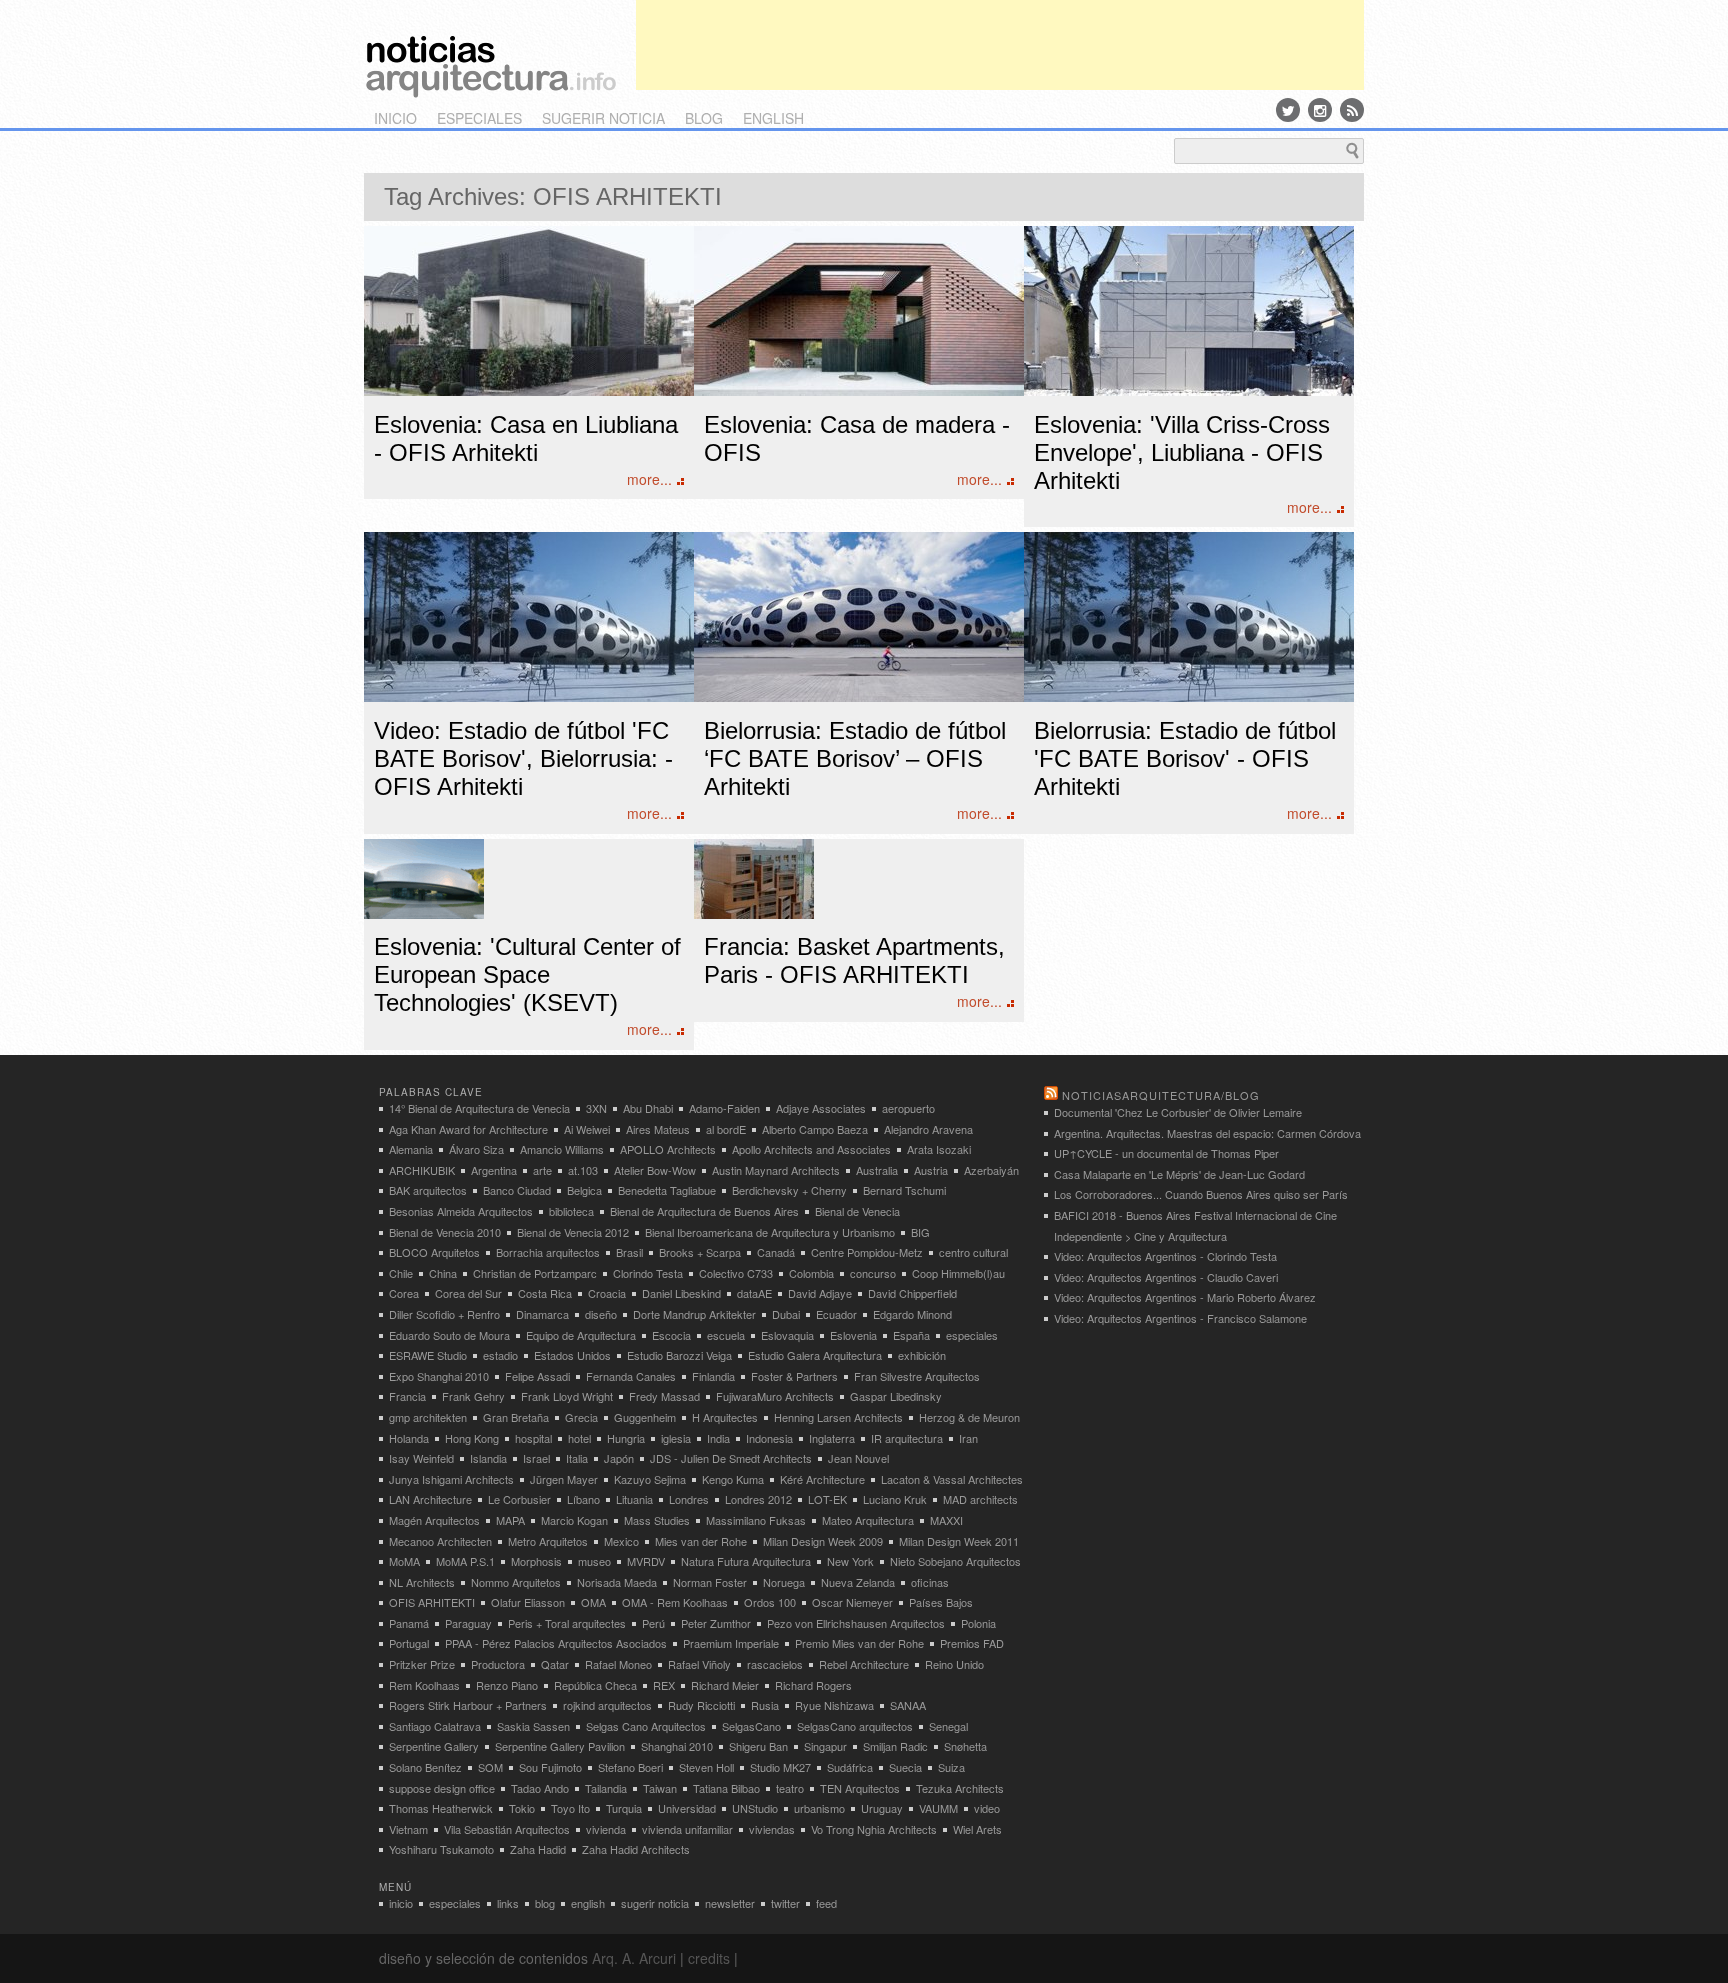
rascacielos (775, 1664)
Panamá (409, 1623)
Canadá (776, 1252)
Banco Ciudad (517, 1190)
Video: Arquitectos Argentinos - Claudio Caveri (1166, 1277)
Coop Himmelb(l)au (958, 1273)
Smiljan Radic (895, 1746)
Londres (689, 1499)
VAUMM (938, 1808)
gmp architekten (428, 1417)
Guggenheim (645, 1417)
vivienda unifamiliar (687, 1829)
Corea (404, 1293)
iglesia (676, 1438)
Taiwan (660, 1788)
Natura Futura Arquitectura (746, 1561)
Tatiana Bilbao (726, 1788)
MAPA (510, 1520)
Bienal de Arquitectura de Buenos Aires (704, 1211)
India (718, 1438)
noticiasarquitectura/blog (1161, 1095)
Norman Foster (710, 1582)
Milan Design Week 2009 (823, 1541)
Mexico (621, 1541)
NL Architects (422, 1582)
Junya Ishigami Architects (451, 1479)
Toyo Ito (570, 1808)
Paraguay (468, 1623)
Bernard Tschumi (904, 1190)
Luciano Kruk (895, 1499)
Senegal (948, 1726)
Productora (498, 1664)
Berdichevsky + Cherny (789, 1190)
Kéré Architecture (822, 1479)
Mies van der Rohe (701, 1541)
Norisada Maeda (617, 1582)
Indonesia (769, 1438)
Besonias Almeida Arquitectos (461, 1211)
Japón (619, 1458)
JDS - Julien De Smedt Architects (731, 1458)
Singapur (825, 1746)
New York (850, 1561)
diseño (601, 1314)
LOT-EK (827, 1499)
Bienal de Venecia (857, 1211)
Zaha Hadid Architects (636, 1849)
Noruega (784, 1582)
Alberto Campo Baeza (815, 1129)
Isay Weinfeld (421, 1458)
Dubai (786, 1314)
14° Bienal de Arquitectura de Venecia (479, 1108)
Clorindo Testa (648, 1273)
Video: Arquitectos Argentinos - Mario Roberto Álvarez (1185, 1297)
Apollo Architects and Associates (811, 1149)
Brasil (629, 1252)
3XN (596, 1108)
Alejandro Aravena (928, 1129)
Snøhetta (965, 1746)
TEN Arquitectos (860, 1788)
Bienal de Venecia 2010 (445, 1232)
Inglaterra (832, 1438)
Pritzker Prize (422, 1664)
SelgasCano (751, 1726)
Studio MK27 (780, 1767)
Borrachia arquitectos (548, 1252)
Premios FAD (972, 1643)
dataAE (754, 1293)
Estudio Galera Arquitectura (815, 1355)
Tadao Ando (540, 1788)
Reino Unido (954, 1664)
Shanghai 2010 (677, 1746)
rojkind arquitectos (607, 1705)
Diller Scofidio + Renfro (444, 1314)
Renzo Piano (507, 1685)
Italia (577, 1458)
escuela (726, 1335)
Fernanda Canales (631, 1376)
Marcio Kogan (574, 1520)
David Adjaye (820, 1293)
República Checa (595, 1685)
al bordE (726, 1129)
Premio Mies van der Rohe (859, 1643)
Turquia (624, 1808)
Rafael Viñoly (699, 1664)
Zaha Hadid (538, 1849)
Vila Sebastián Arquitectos (507, 1829)
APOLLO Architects (668, 1149)
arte (542, 1170)
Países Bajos (941, 1602)
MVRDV (646, 1561)
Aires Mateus (658, 1129)
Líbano (583, 1499)
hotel (579, 1438)
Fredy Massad (664, 1396)
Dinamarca (542, 1314)
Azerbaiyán (991, 1170)
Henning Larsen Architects (838, 1417)
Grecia (581, 1417)
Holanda (409, 1438)
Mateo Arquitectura (868, 1520)
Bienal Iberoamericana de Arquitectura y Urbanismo (770, 1232)
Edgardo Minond (912, 1314)
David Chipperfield (912, 1293)
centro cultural (973, 1252)
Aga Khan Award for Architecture (468, 1129)
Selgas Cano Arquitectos (646, 1726)
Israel (536, 1458)
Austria (931, 1170)
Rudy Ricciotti (701, 1705)
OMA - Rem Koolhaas (675, 1602)
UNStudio (755, 1808)
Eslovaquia (787, 1335)
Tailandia (606, 1788)
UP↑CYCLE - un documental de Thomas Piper (1166, 1153)
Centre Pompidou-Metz (867, 1252)
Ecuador (836, 1314)
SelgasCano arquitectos (855, 1726)
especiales (479, 118)
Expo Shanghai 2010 (439, 1376)
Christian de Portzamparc (535, 1273)
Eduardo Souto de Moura (449, 1335)
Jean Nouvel (858, 1458)
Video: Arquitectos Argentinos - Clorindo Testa (1165, 1256)
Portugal (409, 1643)
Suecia (905, 1767)
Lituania (634, 1499)
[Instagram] (1320, 110)
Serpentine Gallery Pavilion (560, 1746)
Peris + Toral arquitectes (567, 1623)
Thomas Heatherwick (441, 1808)
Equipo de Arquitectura (581, 1335)
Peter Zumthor (716, 1623)
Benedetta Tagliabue (667, 1190)
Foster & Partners (794, 1376)
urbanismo (819, 1808)
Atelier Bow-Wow (655, 1170)
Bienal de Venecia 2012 (573, 1232)
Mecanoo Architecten (440, 1541)
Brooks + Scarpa (700, 1252)
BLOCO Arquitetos (434, 1252)
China (443, 1273)
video (987, 1808)
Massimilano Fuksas (756, 1520)
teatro (790, 1788)
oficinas (930, 1582)
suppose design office (442, 1788)
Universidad (687, 1808)
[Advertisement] (1000, 45)
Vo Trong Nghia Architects (874, 1829)
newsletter (730, 1903)
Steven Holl (706, 1767)
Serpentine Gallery (434, 1746)
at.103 (583, 1170)
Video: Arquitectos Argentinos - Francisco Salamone (1180, 1318)
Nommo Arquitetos (516, 1582)
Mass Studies (657, 1520)
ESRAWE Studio (428, 1355)
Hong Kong (472, 1438)
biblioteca (571, 1211)
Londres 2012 (758, 1499)
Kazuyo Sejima (650, 1479)
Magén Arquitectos (434, 1520)
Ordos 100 (770, 1602)
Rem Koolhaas (424, 1685)
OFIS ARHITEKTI (432, 1602)
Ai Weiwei (587, 1129)
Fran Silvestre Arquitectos (917, 1376)
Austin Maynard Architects (776, 1170)
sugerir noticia (603, 118)
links (508, 1903)
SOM (490, 1767)
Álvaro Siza (476, 1149)
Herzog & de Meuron (969, 1417)
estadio (500, 1355)
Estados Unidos (572, 1355)
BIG (920, 1232)
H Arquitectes (725, 1417)
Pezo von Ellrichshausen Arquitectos (856, 1623)
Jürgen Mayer (564, 1479)
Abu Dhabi (648, 1108)
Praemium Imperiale (731, 1643)
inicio (395, 118)
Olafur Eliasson (528, 1602)
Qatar (555, 1664)
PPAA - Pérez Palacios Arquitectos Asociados (556, 1643)
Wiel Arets (977, 1829)
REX (664, 1685)
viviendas (772, 1829)
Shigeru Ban (758, 1746)
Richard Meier (725, 1685)
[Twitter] (1288, 110)
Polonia (978, 1623)
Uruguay (882, 1808)
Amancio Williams (562, 1149)
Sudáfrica (850, 1767)
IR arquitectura (907, 1438)
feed (826, 1903)
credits (709, 1958)
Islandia (488, 1458)
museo (594, 1561)
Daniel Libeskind (681, 1293)
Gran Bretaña (516, 1417)
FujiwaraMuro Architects (775, 1396)
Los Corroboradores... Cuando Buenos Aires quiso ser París (1201, 1194)
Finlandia (713, 1376)
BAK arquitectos (428, 1190)
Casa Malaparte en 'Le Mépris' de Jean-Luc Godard (1179, 1174)
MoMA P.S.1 (465, 1561)
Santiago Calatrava (435, 1726)
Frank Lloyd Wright (567, 1396)
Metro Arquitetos (548, 1541)
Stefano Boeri (630, 1767)
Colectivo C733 (736, 1273)
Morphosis (536, 1561)
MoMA (404, 1561)
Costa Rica (545, 1293)
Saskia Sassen (533, 1726)
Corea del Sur (468, 1293)
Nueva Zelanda (858, 1582)
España (911, 1335)
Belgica (584, 1190)
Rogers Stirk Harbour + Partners (468, 1705)
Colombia (811, 1273)
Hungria (626, 1438)
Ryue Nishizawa (834, 1705)
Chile (401, 1273)
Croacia (607, 1293)
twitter (785, 1903)
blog (704, 118)
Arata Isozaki (939, 1149)
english (773, 118)
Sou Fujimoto (550, 1767)
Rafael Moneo (618, 1664)
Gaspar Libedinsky (896, 1396)
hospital (533, 1438)
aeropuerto (908, 1108)
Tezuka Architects (960, 1788)
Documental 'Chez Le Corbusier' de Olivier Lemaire (1178, 1112)
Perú (653, 1623)
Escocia (671, 1335)
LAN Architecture (430, 1499)
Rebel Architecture (864, 1664)
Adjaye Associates (821, 1108)
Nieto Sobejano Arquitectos (955, 1561)
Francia (407, 1396)
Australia (877, 1170)
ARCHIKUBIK (422, 1170)
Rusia (765, 1705)
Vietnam (408, 1829)
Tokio (522, 1808)
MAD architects (980, 1499)
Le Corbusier (519, 1499)
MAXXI (946, 1520)
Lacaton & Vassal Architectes (952, 1479)
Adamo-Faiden (724, 1108)
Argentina (494, 1170)
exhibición (922, 1355)
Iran (968, 1438)
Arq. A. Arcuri (634, 1958)
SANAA (908, 1705)
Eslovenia (853, 1335)
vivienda (606, 1829)
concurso (873, 1273)
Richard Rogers (813, 1685)
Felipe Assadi (537, 1376)
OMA (593, 1602)
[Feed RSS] (1352, 110)
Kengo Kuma (733, 1479)
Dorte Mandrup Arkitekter (694, 1314)
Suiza (951, 1767)
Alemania (411, 1149)
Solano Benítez (425, 1767)
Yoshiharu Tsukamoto (441, 1849)
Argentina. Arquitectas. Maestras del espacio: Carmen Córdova (1207, 1133)
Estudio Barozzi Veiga (679, 1355)
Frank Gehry (473, 1396)
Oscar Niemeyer (852, 1602)
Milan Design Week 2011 (959, 1541)
